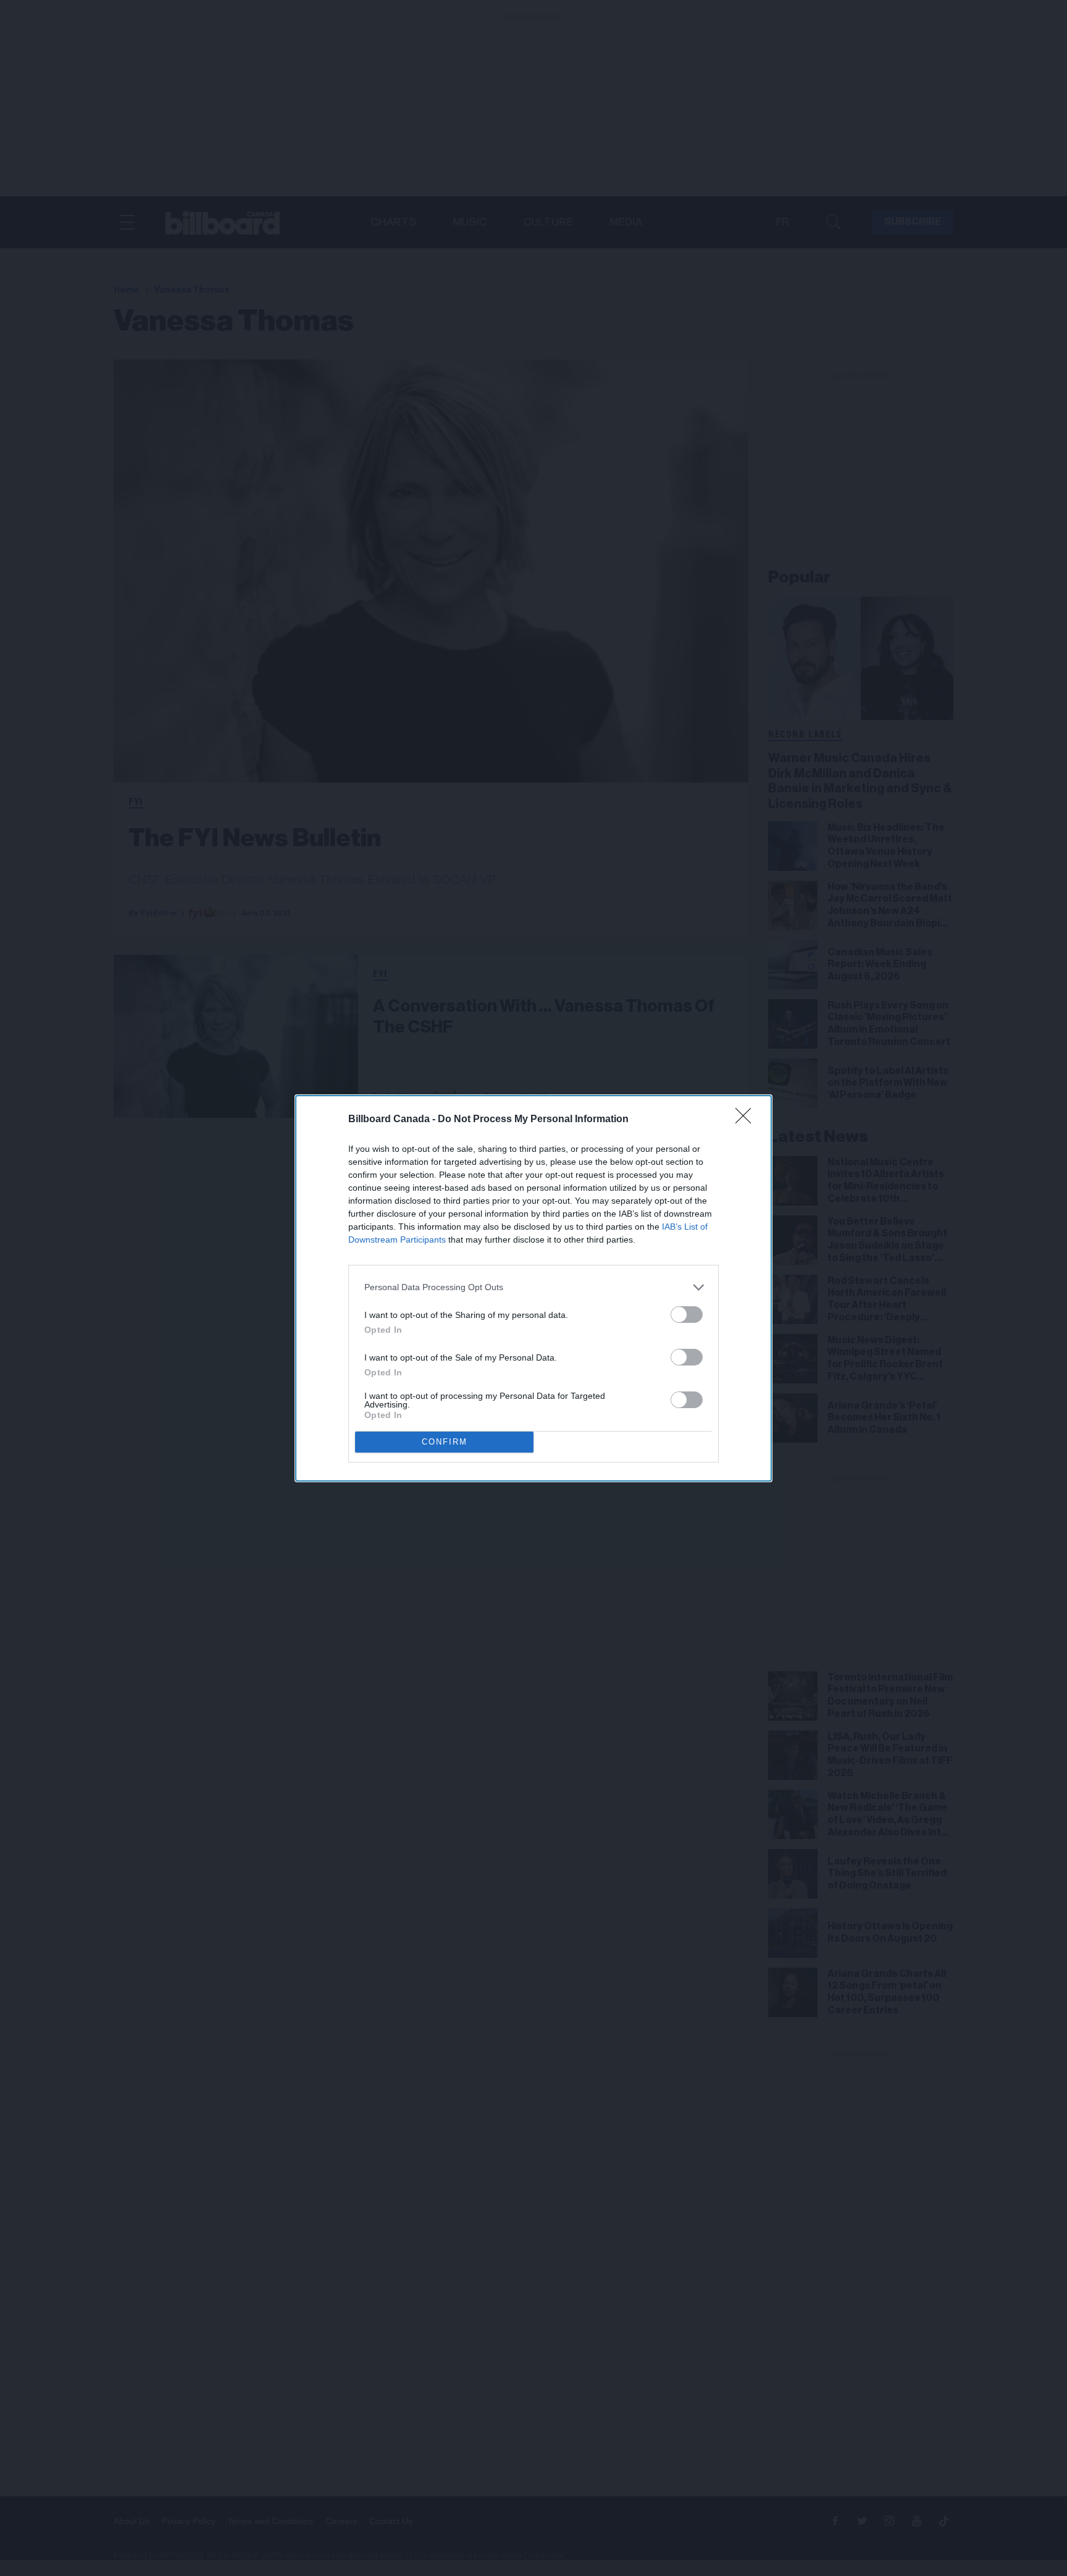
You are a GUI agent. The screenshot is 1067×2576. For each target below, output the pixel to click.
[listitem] (533, 1287)
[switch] (687, 1315)
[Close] (747, 1120)
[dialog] (533, 1288)
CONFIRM (445, 1442)
